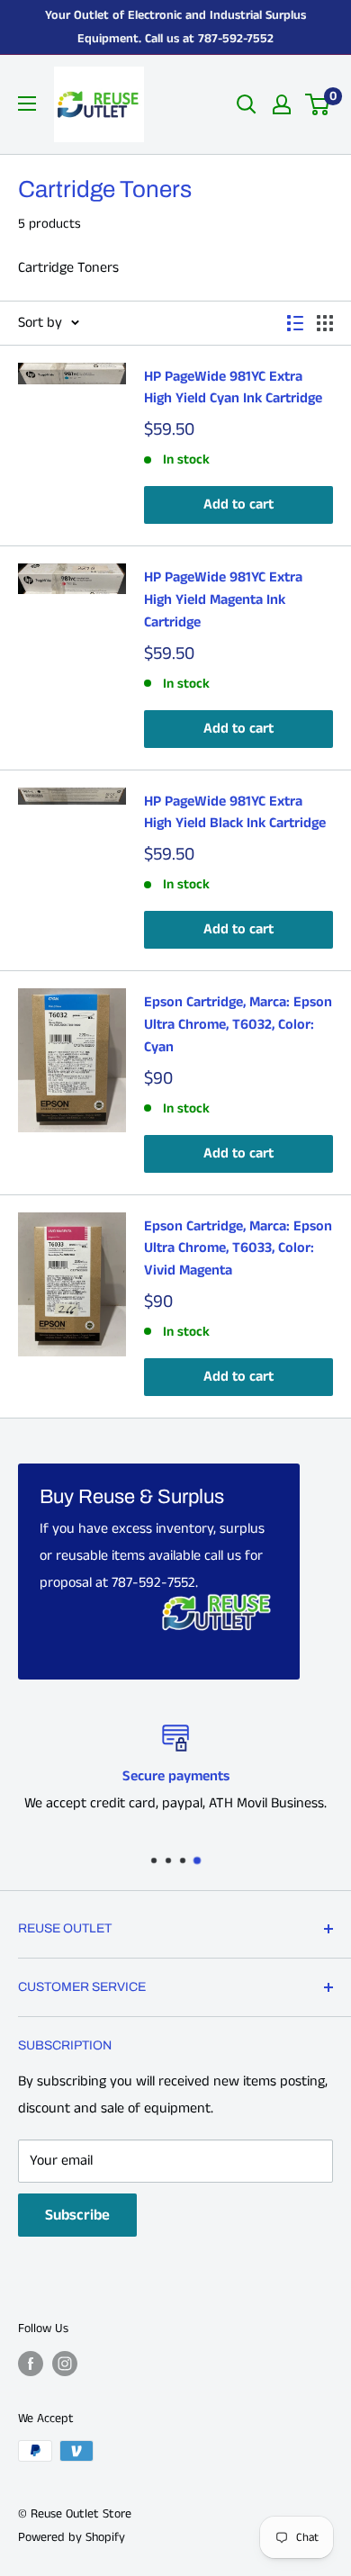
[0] (318, 104)
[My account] (282, 104)
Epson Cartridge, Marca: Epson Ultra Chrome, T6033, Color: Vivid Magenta (238, 1249)
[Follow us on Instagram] (65, 2364)
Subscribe (77, 2215)
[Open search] (247, 104)
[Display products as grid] (325, 323)
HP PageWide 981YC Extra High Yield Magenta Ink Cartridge (223, 600)
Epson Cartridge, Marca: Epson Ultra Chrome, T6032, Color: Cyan (238, 1025)
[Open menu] (27, 104)
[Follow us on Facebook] (31, 2364)
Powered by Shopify (72, 2537)
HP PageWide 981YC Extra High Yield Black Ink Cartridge (235, 813)
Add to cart (238, 504)
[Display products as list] (295, 323)
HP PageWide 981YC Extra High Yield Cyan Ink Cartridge (233, 388)
